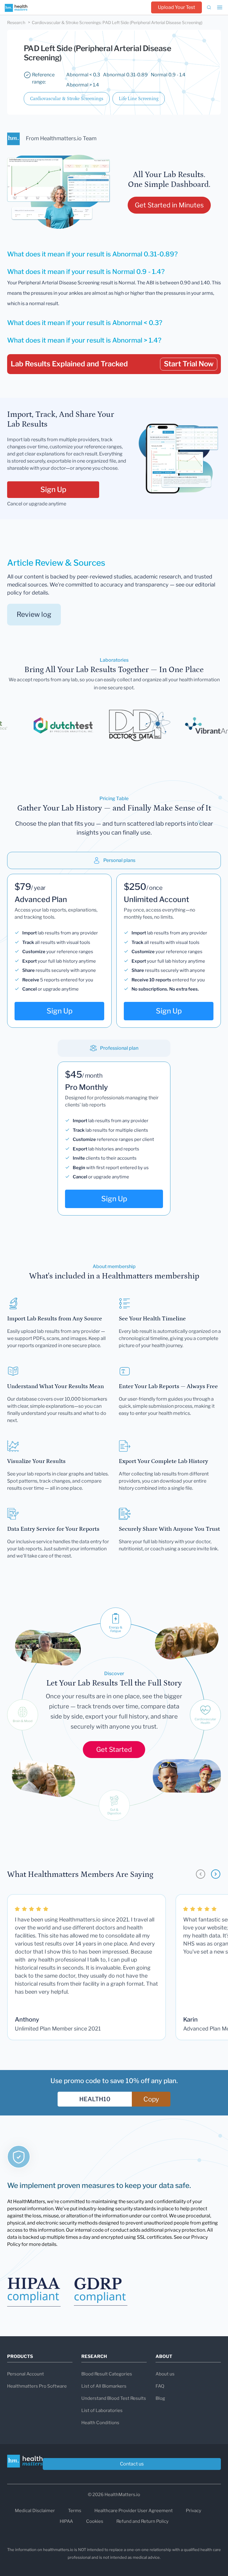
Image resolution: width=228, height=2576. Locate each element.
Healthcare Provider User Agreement (134, 2511)
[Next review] (216, 1874)
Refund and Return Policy (142, 2521)
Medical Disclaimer (35, 2511)
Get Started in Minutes (169, 205)
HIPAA (66, 2521)
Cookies (95, 2521)
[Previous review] (201, 1874)
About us (165, 2374)
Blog (160, 2398)
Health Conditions (100, 2423)
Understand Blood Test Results (114, 2398)
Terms (75, 2511)
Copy (151, 2099)
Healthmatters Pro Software (37, 2386)
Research (16, 22)
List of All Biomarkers (104, 2386)
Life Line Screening (139, 99)
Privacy (194, 2511)
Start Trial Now (189, 364)
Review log (34, 614)
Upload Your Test (176, 7)
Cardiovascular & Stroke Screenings (67, 99)
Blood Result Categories (107, 2374)
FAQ (160, 2386)
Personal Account (26, 2374)
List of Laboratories (102, 2411)
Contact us (132, 2464)
